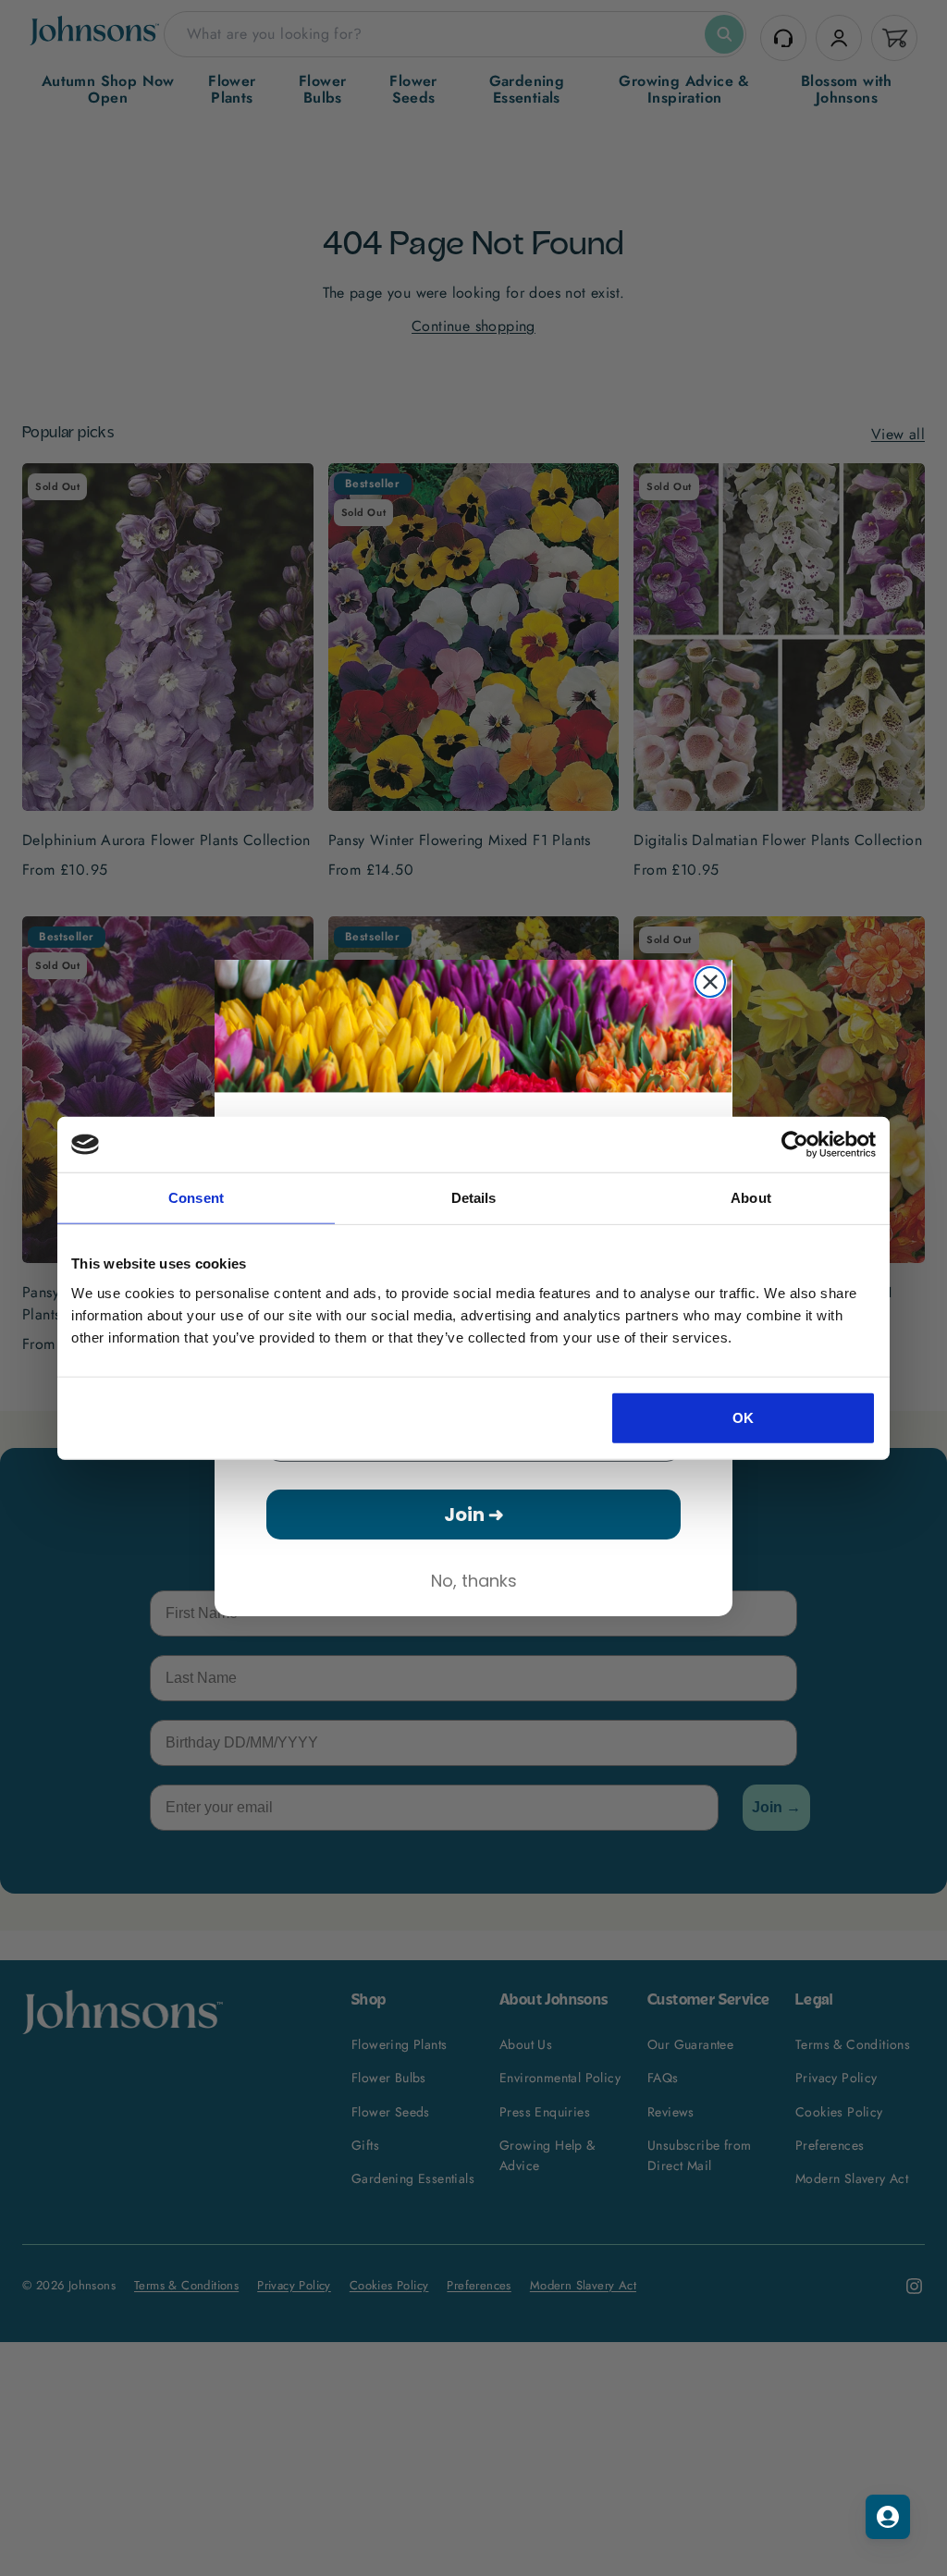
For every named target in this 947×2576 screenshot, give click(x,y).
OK (744, 1417)
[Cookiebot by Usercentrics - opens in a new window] (795, 1145)
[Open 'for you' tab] (888, 2517)
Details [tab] (474, 1198)
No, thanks (474, 1581)
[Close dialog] (710, 982)
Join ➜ (474, 1515)
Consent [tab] (196, 1198)
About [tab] (751, 1198)
